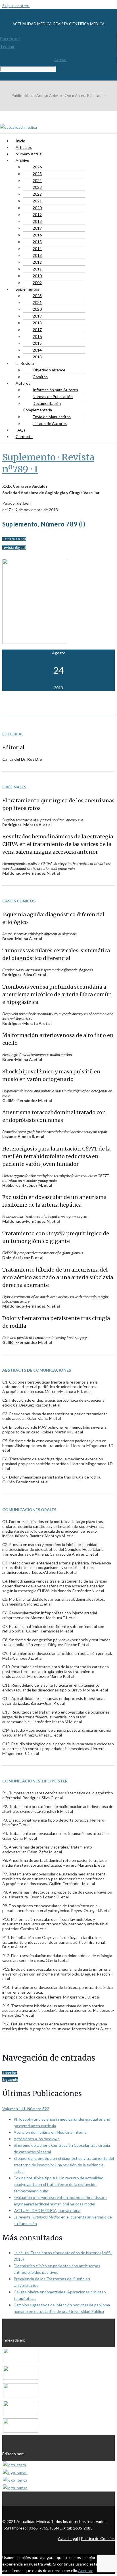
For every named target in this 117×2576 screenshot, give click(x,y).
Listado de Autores (50, 423)
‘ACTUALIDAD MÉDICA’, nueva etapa (47, 2210)
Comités (40, 377)
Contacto (24, 436)
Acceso (60, 60)
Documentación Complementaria (42, 407)
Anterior (10, 2073)
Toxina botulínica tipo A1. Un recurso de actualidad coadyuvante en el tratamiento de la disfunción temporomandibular (58, 2184)
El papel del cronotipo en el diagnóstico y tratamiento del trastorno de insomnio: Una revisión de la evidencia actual (64, 2165)
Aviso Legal (68, 2538)
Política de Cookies (98, 2538)
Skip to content (16, 6)
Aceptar (85, 2570)
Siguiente (10, 2079)
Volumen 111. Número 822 (26, 2109)
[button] (14, 539)
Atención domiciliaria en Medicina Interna (50, 2132)
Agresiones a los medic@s (37, 2139)
